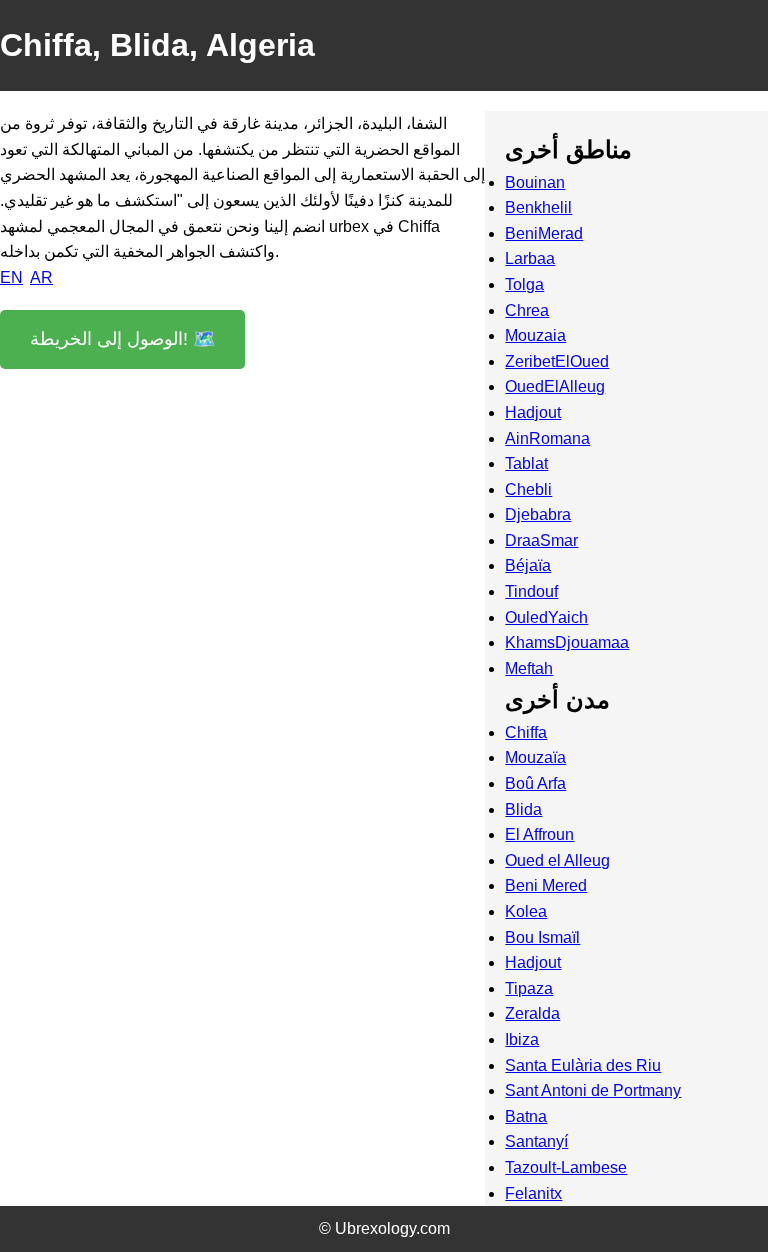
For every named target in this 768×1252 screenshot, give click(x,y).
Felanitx (533, 1193)
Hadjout (533, 412)
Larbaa (530, 258)
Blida (523, 809)
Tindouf (531, 591)
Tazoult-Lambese (566, 1167)
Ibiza (522, 1039)
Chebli (528, 489)
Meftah (529, 668)
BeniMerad (544, 233)
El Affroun (539, 834)
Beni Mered (546, 885)
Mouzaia (535, 335)
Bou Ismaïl (542, 937)
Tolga (524, 284)
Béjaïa (528, 565)
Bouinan (535, 182)
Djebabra (538, 514)
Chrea (527, 310)
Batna (526, 1116)
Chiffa (526, 732)
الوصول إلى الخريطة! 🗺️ (122, 339)
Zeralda (532, 1013)
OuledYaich (546, 617)
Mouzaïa (535, 757)
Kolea (526, 911)
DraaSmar (541, 540)
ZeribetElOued (557, 361)
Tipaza (529, 988)
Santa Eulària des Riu (583, 1065)
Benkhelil (538, 207)
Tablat (526, 463)
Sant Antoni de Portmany (593, 1090)
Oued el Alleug (557, 860)
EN (11, 277)
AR (41, 277)
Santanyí (536, 1141)
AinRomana (547, 438)
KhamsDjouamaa (567, 642)
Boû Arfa (535, 783)
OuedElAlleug (555, 386)
